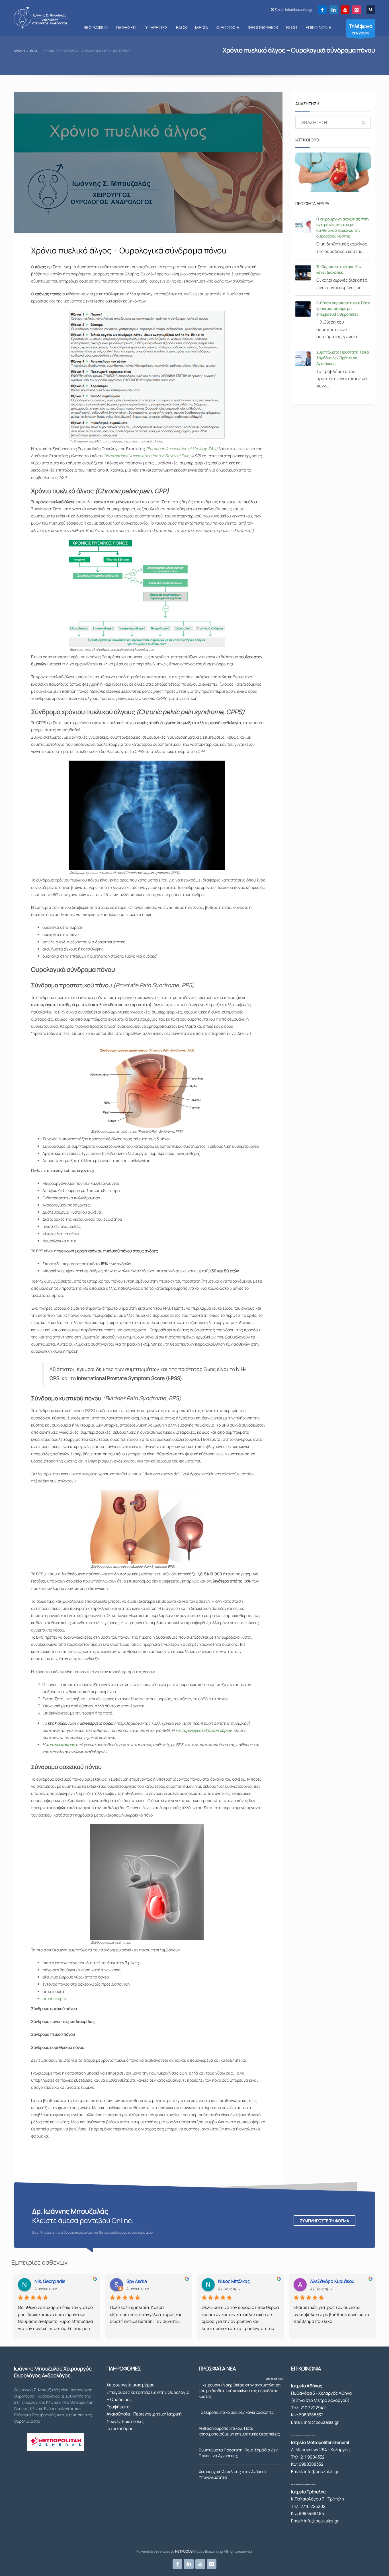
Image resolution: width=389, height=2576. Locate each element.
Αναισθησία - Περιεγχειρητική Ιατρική (144, 2414)
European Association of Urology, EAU (182, 449)
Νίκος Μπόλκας (234, 2281)
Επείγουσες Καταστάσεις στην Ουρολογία (148, 2392)
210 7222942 (313, 2408)
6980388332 (311, 2415)
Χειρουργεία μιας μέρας (130, 2385)
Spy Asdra (137, 2281)
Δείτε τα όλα (274, 2379)
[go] (363, 123)
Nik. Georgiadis (50, 2281)
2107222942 (361, 29)
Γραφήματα (118, 2407)
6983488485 (311, 2513)
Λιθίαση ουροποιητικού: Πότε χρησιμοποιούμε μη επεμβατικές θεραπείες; (343, 308)
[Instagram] (357, 10)
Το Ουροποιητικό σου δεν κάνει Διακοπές (236, 2412)
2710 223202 (313, 2506)
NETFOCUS (184, 2551)
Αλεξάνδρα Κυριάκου (332, 2281)
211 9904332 (313, 2457)
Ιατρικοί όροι (119, 2428)
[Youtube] (345, 10)
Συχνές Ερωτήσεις (125, 2421)
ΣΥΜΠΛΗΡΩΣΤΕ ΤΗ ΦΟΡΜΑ (324, 2221)
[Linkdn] (334, 10)
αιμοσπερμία (54, 1999)
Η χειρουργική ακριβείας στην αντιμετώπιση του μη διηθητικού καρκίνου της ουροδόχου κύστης (240, 2391)
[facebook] (322, 10)
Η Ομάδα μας (119, 2399)
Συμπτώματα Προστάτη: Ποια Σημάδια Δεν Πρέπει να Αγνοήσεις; (343, 358)
